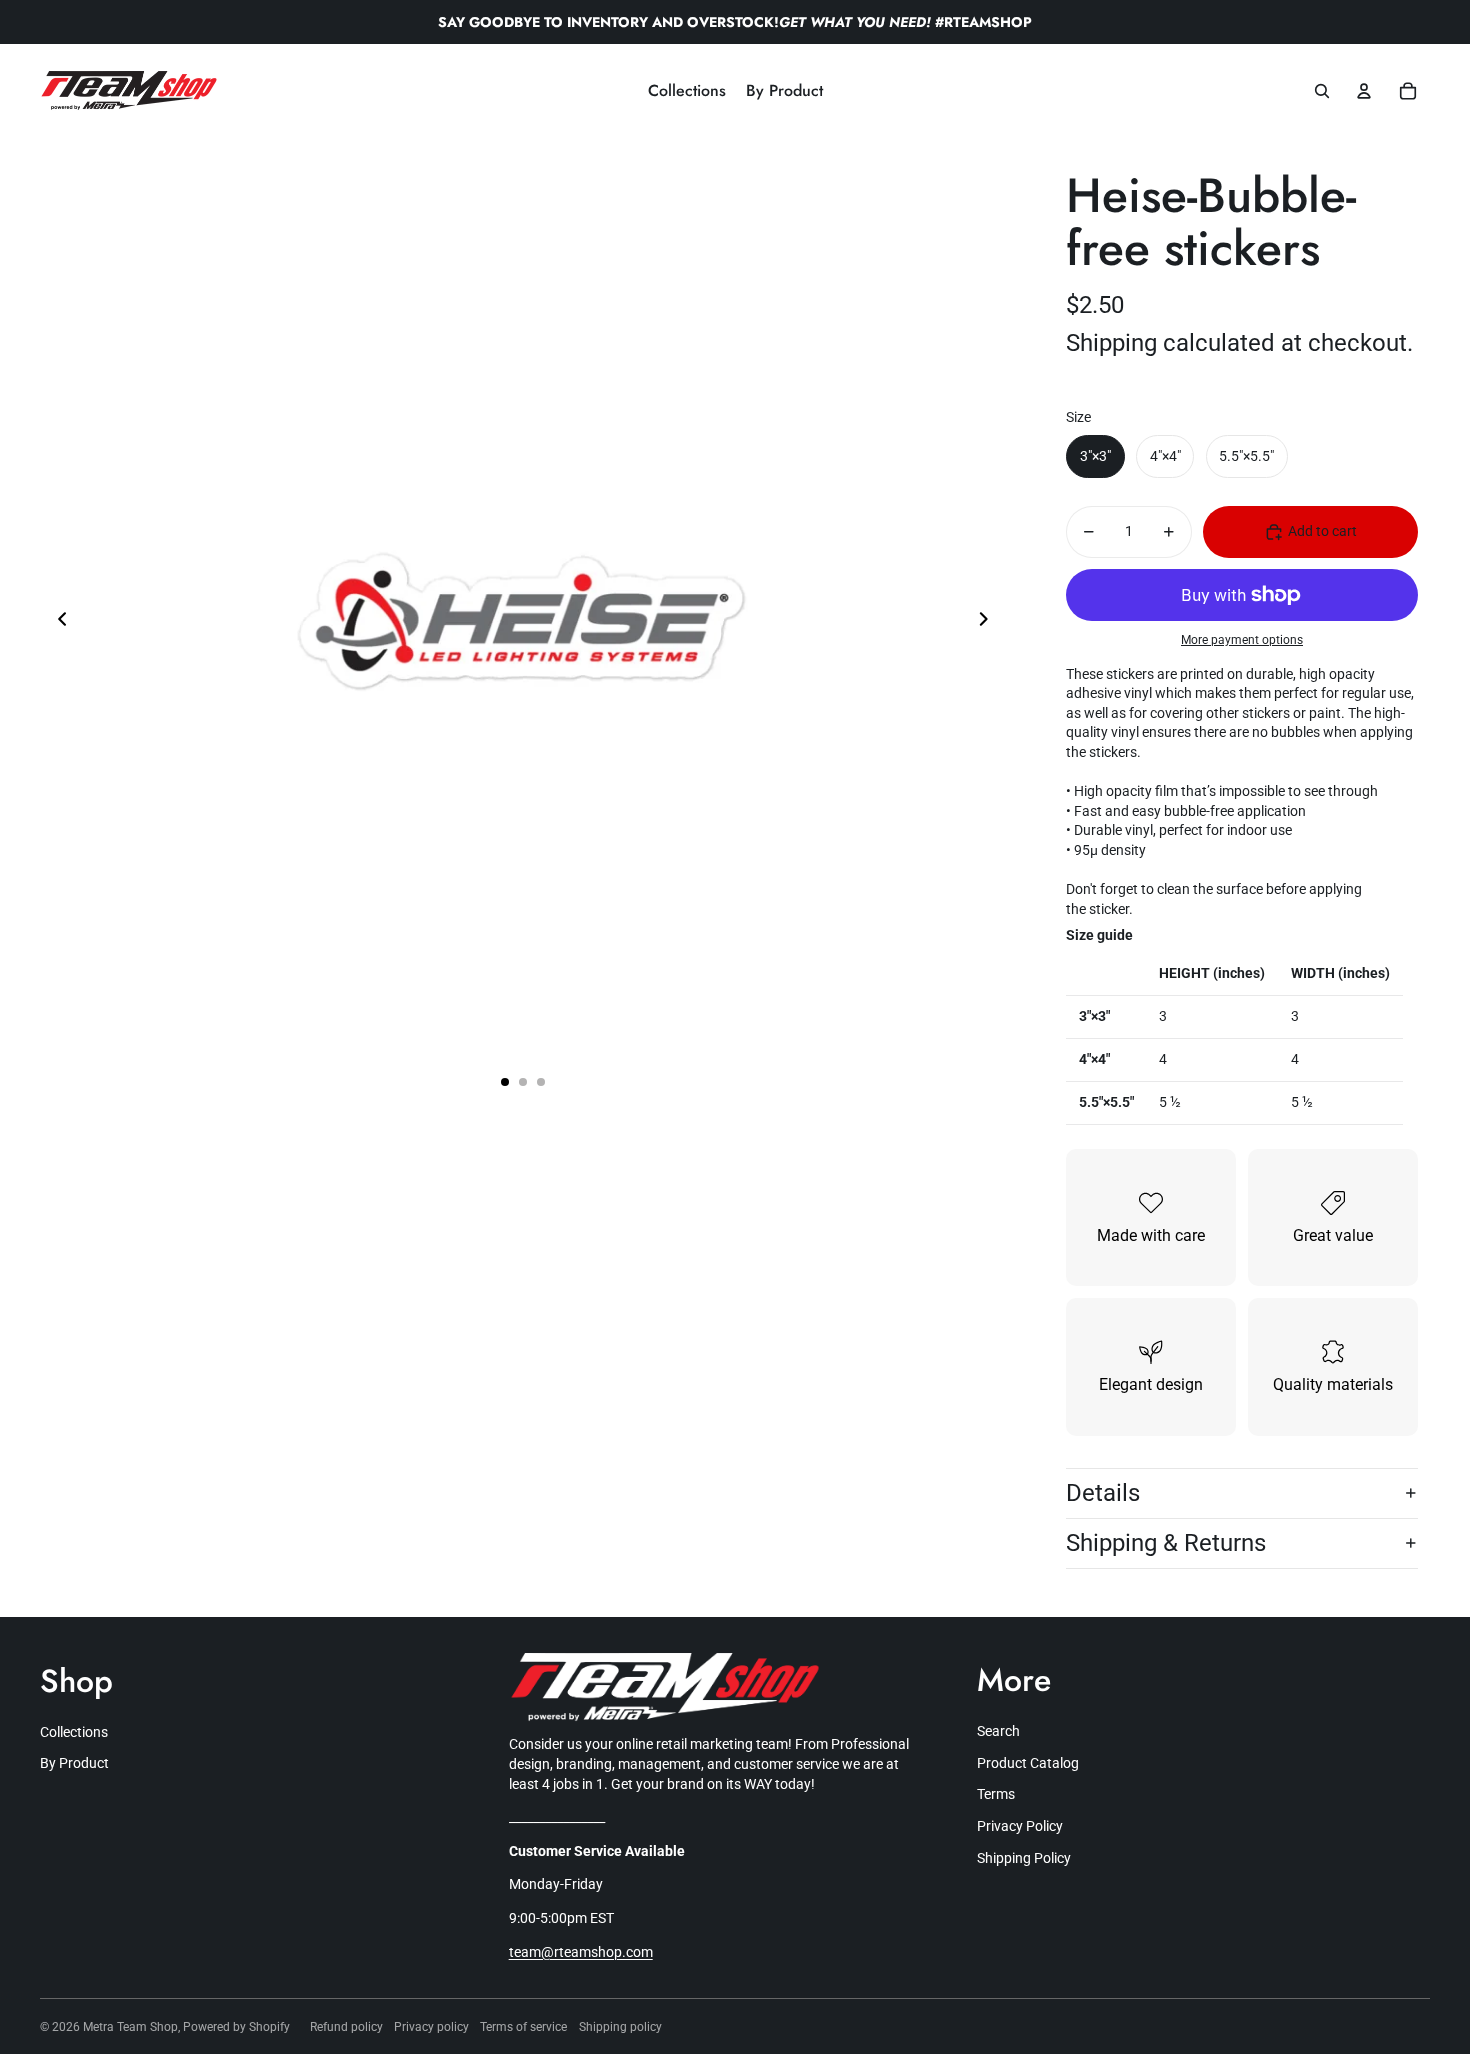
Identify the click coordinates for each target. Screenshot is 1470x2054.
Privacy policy (431, 2027)
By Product (74, 1763)
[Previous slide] (56, 621)
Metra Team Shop (130, 2027)
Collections (74, 1732)
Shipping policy (620, 2027)
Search (998, 1731)
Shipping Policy (1024, 1858)
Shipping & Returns (1166, 1543)
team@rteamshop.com (581, 1952)
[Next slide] (989, 621)
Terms (996, 1794)
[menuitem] (687, 91)
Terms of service (523, 2027)
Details (1103, 1493)
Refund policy (346, 2027)
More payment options (1242, 640)
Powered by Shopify (236, 2027)
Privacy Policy (1020, 1826)
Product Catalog (1028, 1763)
